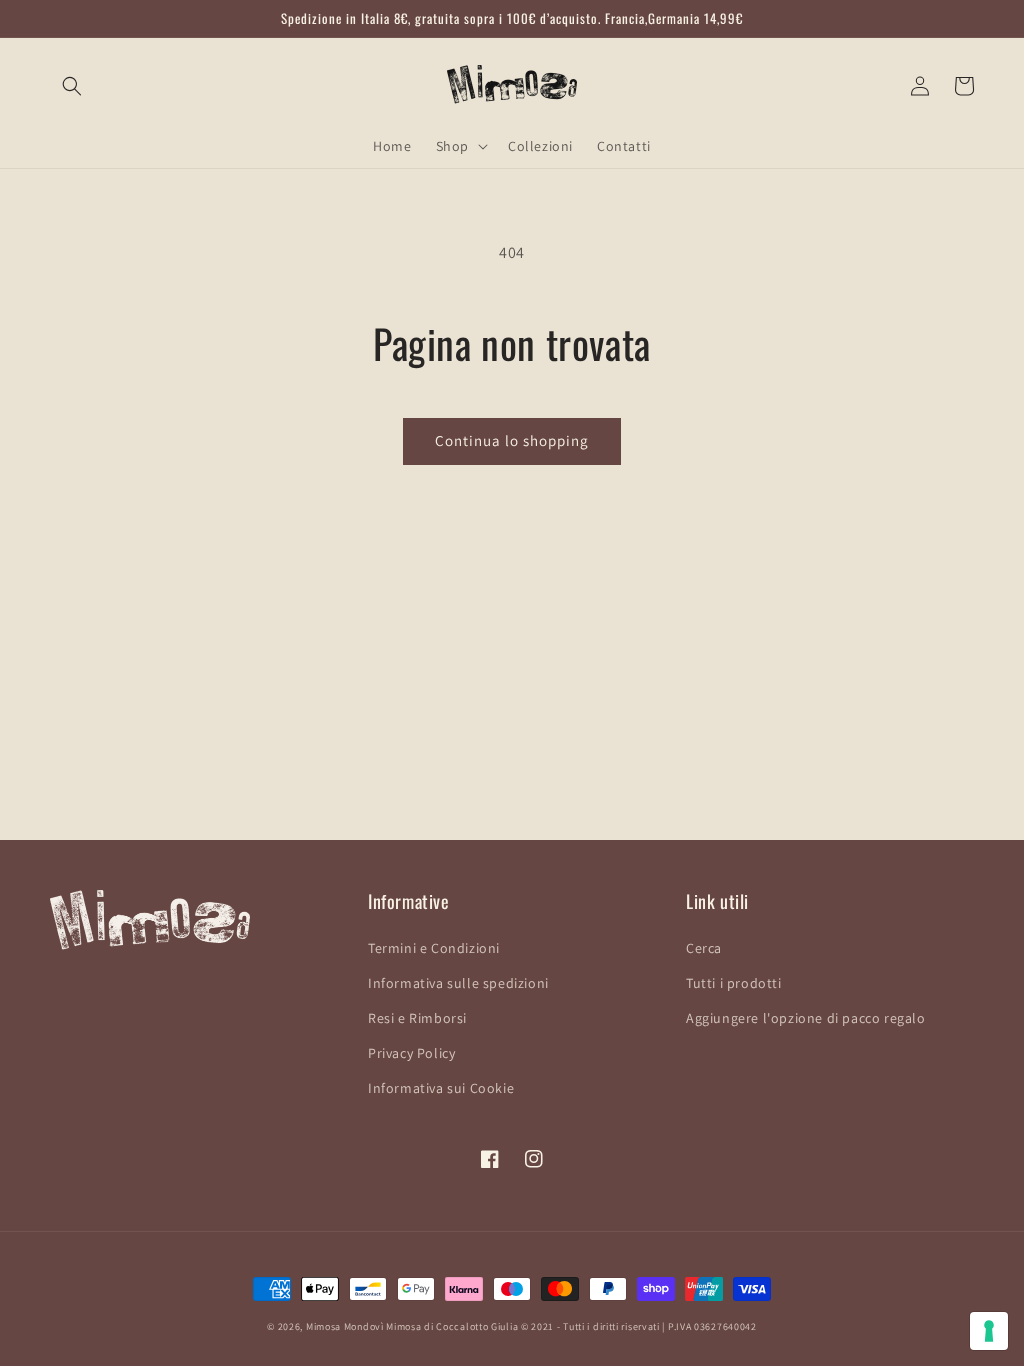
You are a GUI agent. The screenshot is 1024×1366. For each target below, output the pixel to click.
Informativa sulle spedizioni (458, 983)
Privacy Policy (411, 1053)
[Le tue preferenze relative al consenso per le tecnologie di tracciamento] (989, 1331)
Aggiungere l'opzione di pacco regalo (806, 1018)
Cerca (704, 948)
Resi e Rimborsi (417, 1018)
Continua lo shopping (512, 440)
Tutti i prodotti (734, 983)
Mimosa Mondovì (345, 1326)
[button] (72, 86)
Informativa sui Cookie (441, 1088)
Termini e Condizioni (434, 948)
